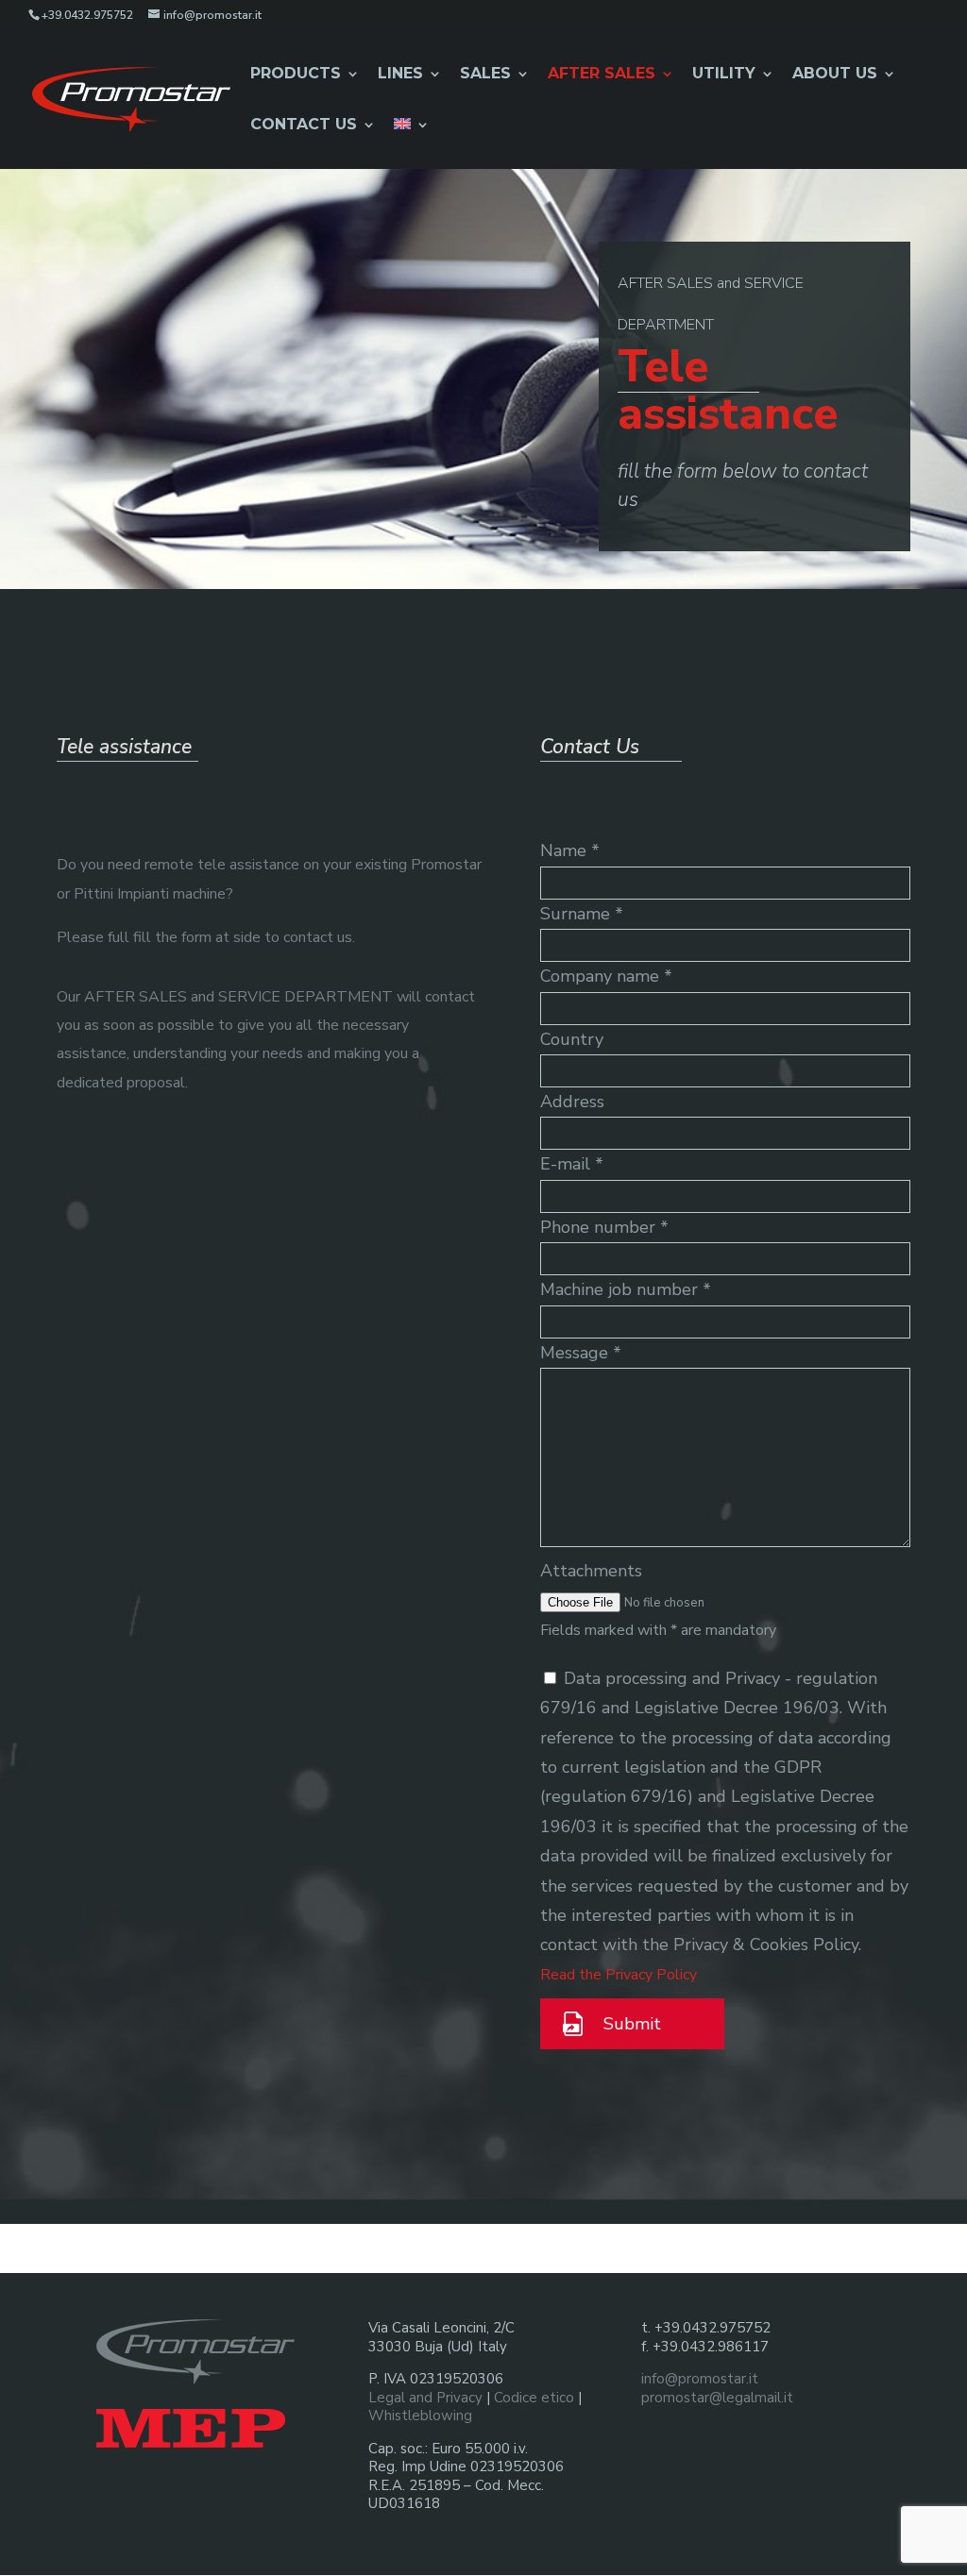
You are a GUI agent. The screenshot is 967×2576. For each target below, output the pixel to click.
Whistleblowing (420, 2416)
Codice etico (534, 2398)
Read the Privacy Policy (619, 1975)
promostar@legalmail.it (717, 2398)
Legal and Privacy (425, 2398)
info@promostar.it (700, 2379)
